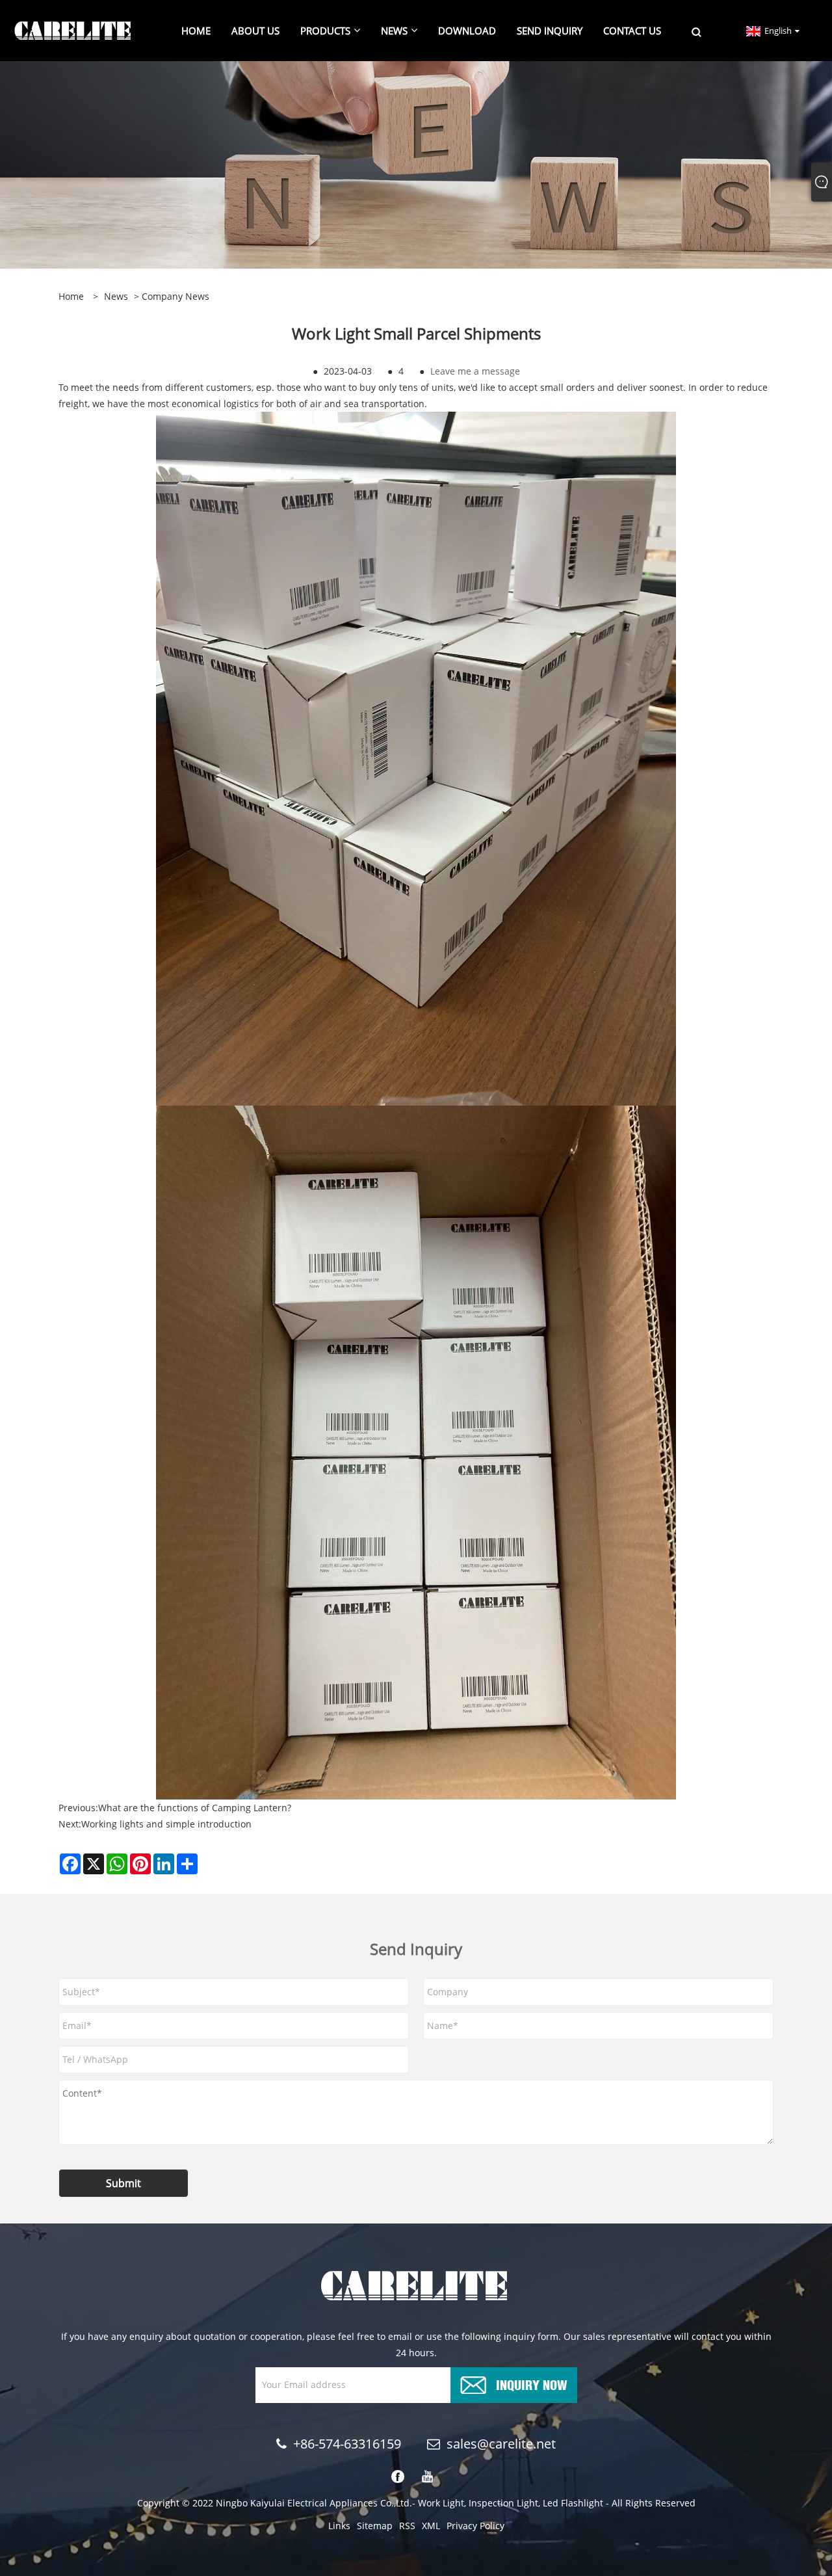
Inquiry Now (532, 2384)
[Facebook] (398, 2477)
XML (431, 2526)
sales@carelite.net (501, 2444)
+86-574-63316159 (347, 2444)
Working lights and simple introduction (166, 1824)
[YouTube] (428, 2477)
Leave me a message (475, 371)
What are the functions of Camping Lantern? (195, 1808)
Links (339, 2526)
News (116, 296)
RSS (407, 2526)
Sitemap (375, 2526)
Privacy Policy (475, 2526)
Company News (175, 296)
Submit (123, 2183)
